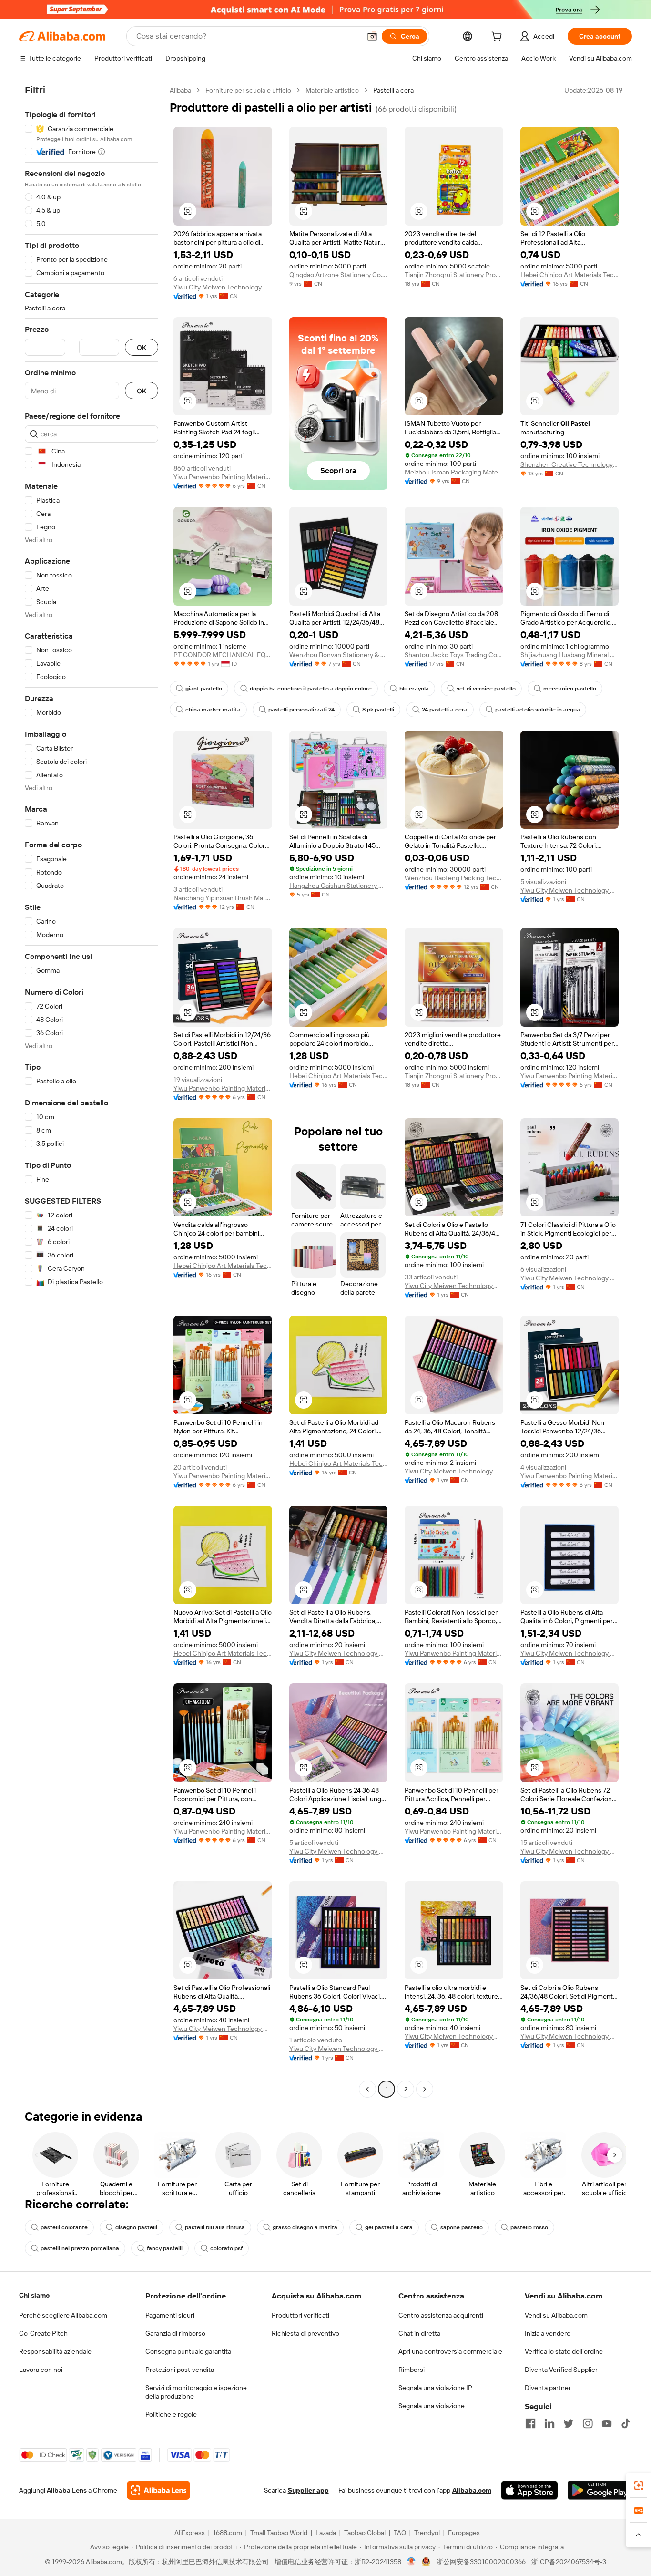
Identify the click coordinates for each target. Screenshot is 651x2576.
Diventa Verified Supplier (561, 2370)
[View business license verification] (412, 2562)
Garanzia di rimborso (175, 2333)
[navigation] (92, 1091)
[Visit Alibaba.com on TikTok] (626, 2423)
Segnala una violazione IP (435, 2388)
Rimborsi (412, 2370)
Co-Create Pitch (43, 2333)
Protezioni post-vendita (180, 2370)
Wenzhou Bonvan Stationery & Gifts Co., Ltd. (339, 655)
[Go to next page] (425, 2089)
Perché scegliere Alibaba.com (63, 2315)
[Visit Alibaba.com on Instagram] (588, 2423)
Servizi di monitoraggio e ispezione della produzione (196, 2392)
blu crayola (414, 689)
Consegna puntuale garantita (188, 2351)
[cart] (498, 38)
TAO (400, 2533)
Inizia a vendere (548, 2333)
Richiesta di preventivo (305, 2333)
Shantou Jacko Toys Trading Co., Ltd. (454, 655)
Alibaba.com (472, 2490)
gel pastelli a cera (389, 2227)
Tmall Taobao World (279, 2533)
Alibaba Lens (67, 2490)
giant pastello (204, 689)
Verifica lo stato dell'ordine (564, 2351)
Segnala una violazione (432, 2406)
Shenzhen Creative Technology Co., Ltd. (570, 464)
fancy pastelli (165, 2248)
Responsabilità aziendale (55, 2351)
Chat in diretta (419, 2333)
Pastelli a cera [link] (393, 90)
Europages (464, 2533)
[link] (639, 2485)
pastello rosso (529, 2227)
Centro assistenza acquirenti (441, 2315)
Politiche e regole (171, 2414)
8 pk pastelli (378, 710)
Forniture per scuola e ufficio (248, 90)
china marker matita (213, 710)
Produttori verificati (300, 2315)
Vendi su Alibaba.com (556, 2315)
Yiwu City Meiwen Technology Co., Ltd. (223, 287)
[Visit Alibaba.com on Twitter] (569, 2423)
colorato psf (226, 2248)
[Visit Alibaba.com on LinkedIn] (549, 2423)
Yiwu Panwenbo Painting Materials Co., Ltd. (223, 477)
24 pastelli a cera (445, 710)
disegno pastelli (136, 2227)
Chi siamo (34, 2295)
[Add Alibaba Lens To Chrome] (158, 2490)
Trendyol (427, 2533)
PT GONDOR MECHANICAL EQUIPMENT (223, 655)
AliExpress (190, 2533)
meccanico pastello (570, 689)
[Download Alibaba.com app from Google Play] (600, 2490)
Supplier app (308, 2490)
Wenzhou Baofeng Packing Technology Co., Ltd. (454, 878)
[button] (372, 36)
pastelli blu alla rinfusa (215, 2227)
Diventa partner (548, 2388)
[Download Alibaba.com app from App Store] (529, 2490)
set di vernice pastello (486, 689)
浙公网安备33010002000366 (481, 2562)
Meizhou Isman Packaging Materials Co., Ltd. (454, 472)
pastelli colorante (64, 2227)
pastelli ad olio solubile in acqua (538, 710)
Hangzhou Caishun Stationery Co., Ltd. (339, 886)
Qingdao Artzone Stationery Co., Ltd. (339, 275)
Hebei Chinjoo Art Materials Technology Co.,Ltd (570, 275)
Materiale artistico (332, 90)
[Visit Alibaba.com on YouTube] (607, 2423)
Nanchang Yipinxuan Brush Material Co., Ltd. (223, 898)
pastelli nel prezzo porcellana (80, 2248)
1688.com (228, 2533)
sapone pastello (462, 2227)
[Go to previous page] (367, 2089)
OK (142, 347)
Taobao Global (365, 2533)
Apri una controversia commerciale (450, 2351)
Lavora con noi (41, 2370)
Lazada (326, 2533)
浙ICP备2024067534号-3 (569, 2562)
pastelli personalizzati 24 (301, 710)
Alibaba (180, 90)
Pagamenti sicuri (170, 2315)
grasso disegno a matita (305, 2227)
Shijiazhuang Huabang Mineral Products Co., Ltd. (570, 655)
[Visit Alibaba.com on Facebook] (530, 2423)
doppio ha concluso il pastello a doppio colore (311, 689)
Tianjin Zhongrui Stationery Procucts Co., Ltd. (454, 275)
